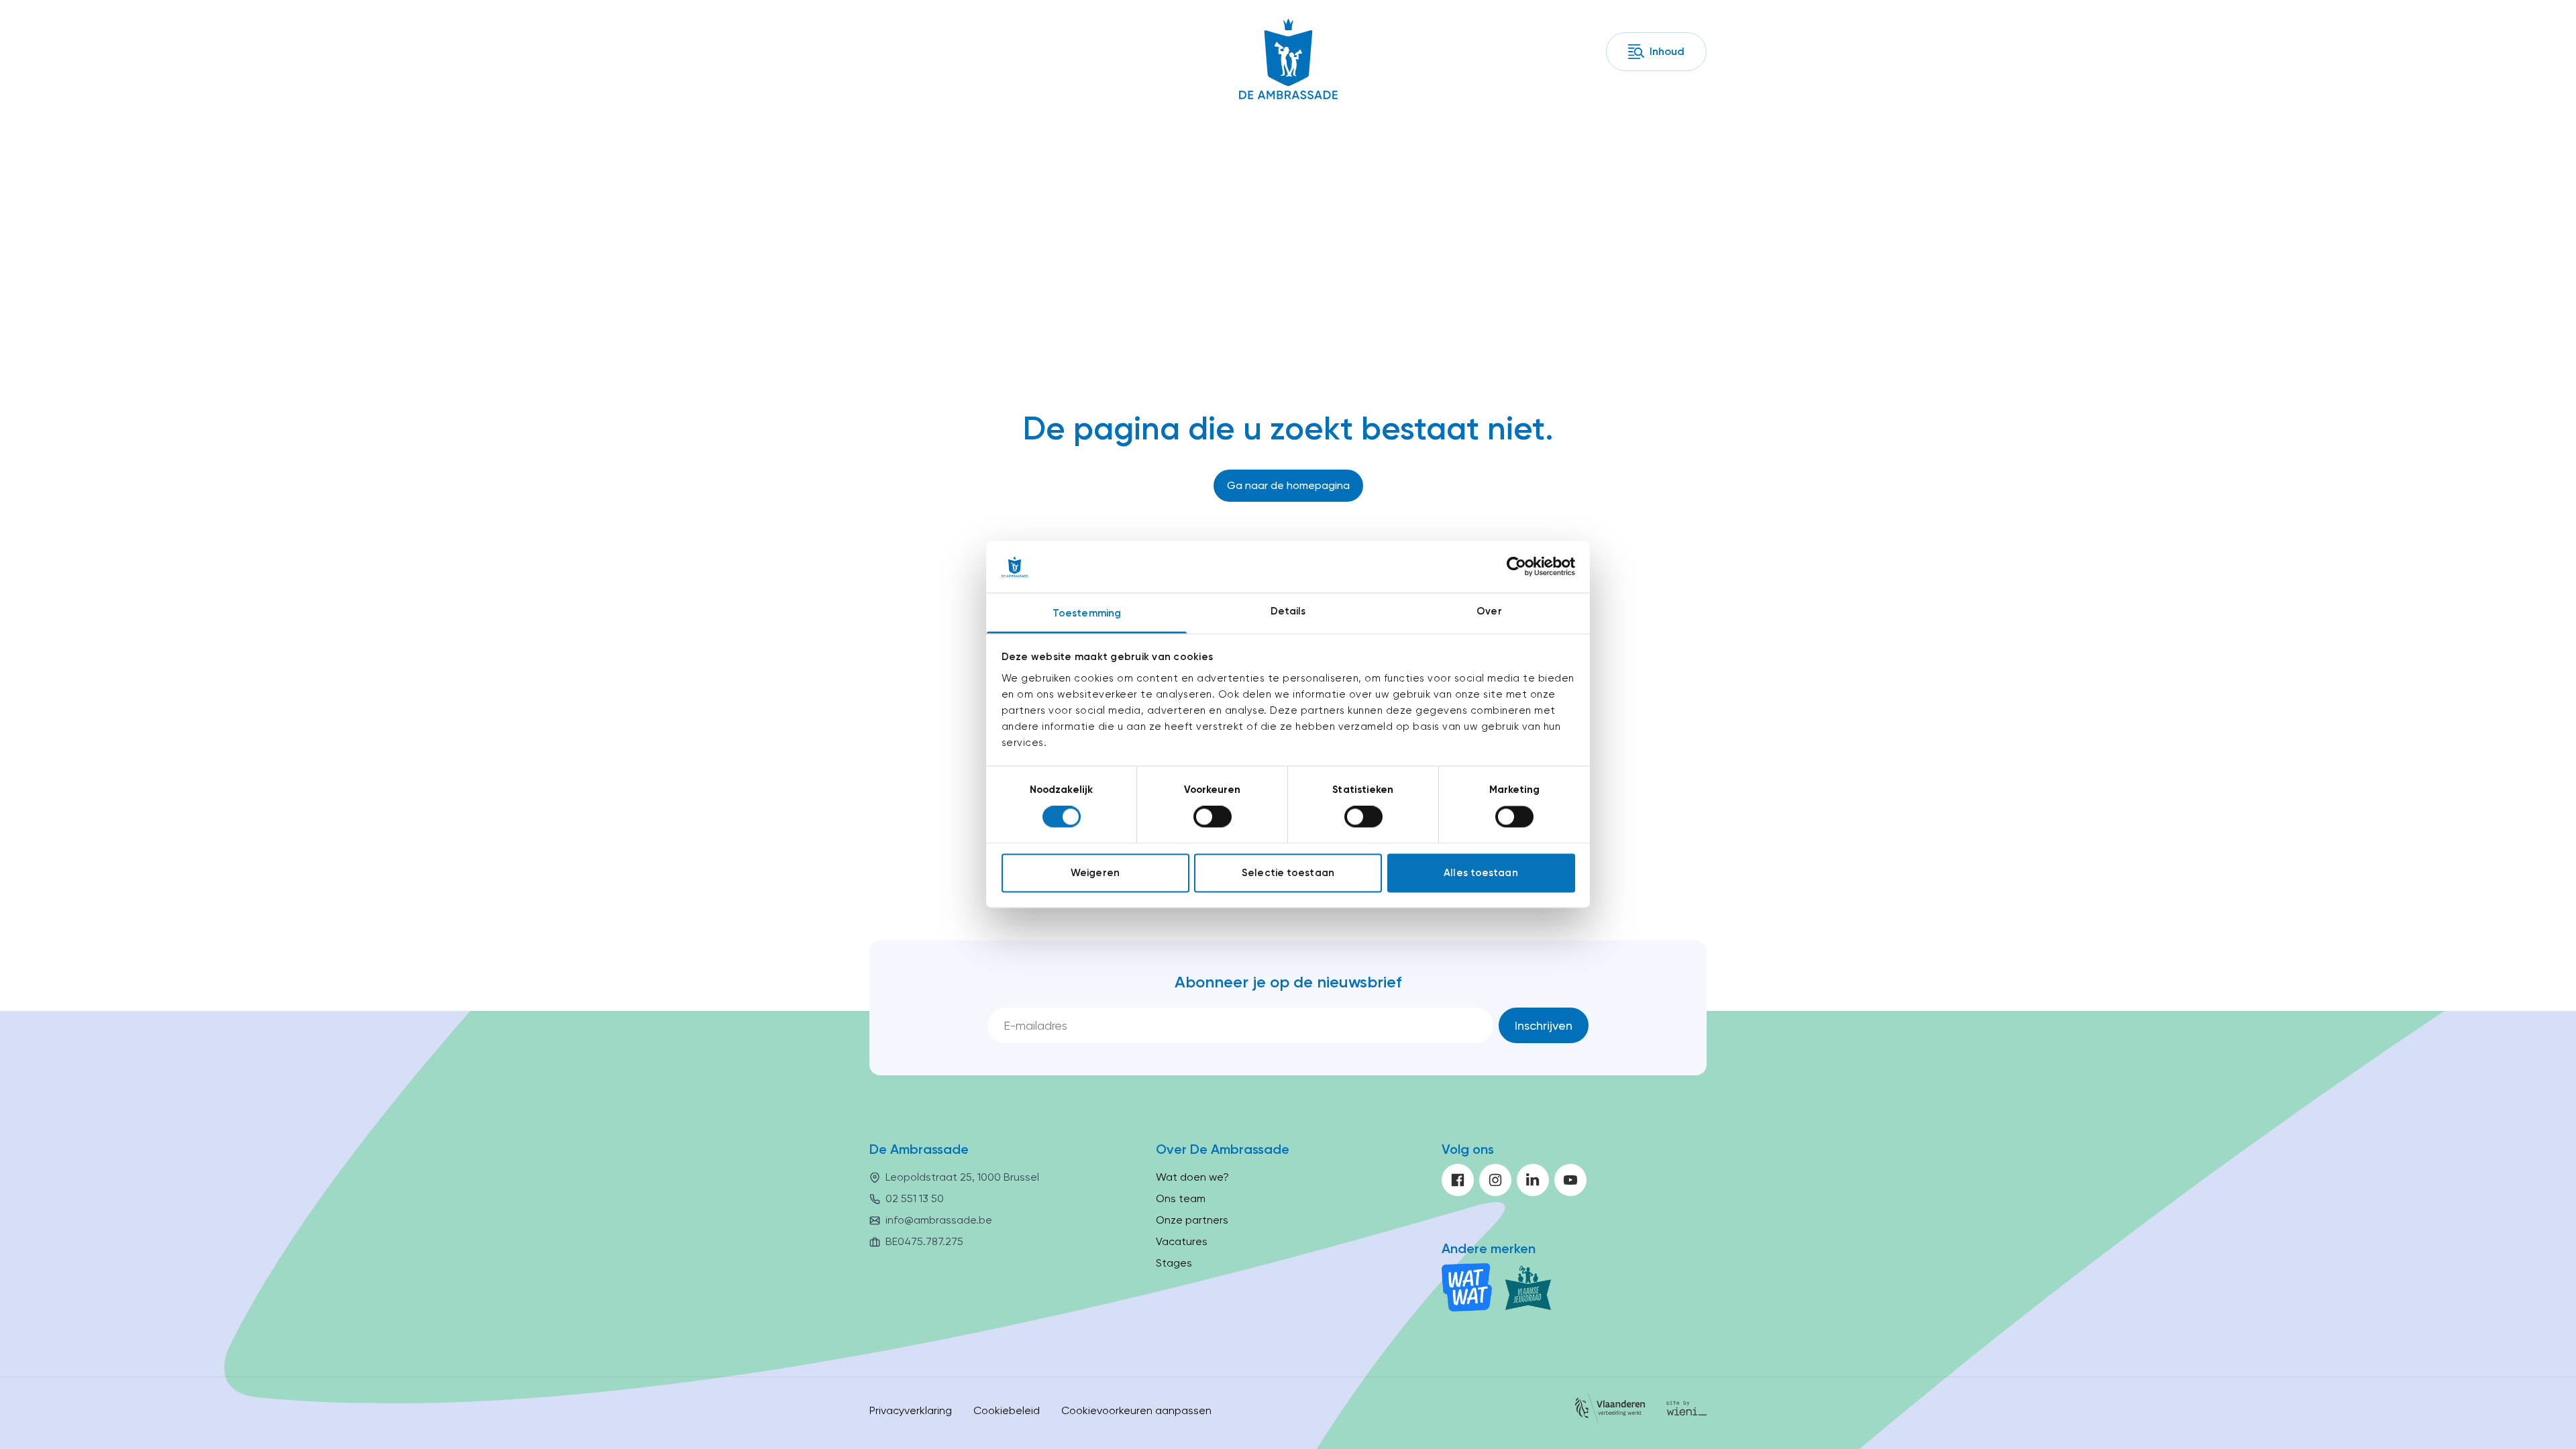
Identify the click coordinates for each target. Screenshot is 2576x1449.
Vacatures (1182, 1241)
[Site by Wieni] (1686, 1410)
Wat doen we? (1192, 1177)
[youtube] (1570, 1180)
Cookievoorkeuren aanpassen (1136, 1410)
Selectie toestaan (1288, 873)
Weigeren (1095, 873)
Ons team (1181, 1198)
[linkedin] (1533, 1180)
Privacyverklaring (911, 1410)
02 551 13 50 (915, 1198)
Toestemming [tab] (1087, 613)
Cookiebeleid (1007, 1410)
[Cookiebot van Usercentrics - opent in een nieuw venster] (1516, 567)
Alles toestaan (1481, 873)
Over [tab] (1489, 611)
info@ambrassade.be (939, 1220)
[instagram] (1495, 1180)
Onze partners (1192, 1220)
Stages (1174, 1263)
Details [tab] (1288, 611)
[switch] (1213, 817)
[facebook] (1458, 1180)
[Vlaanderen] (1610, 1410)
